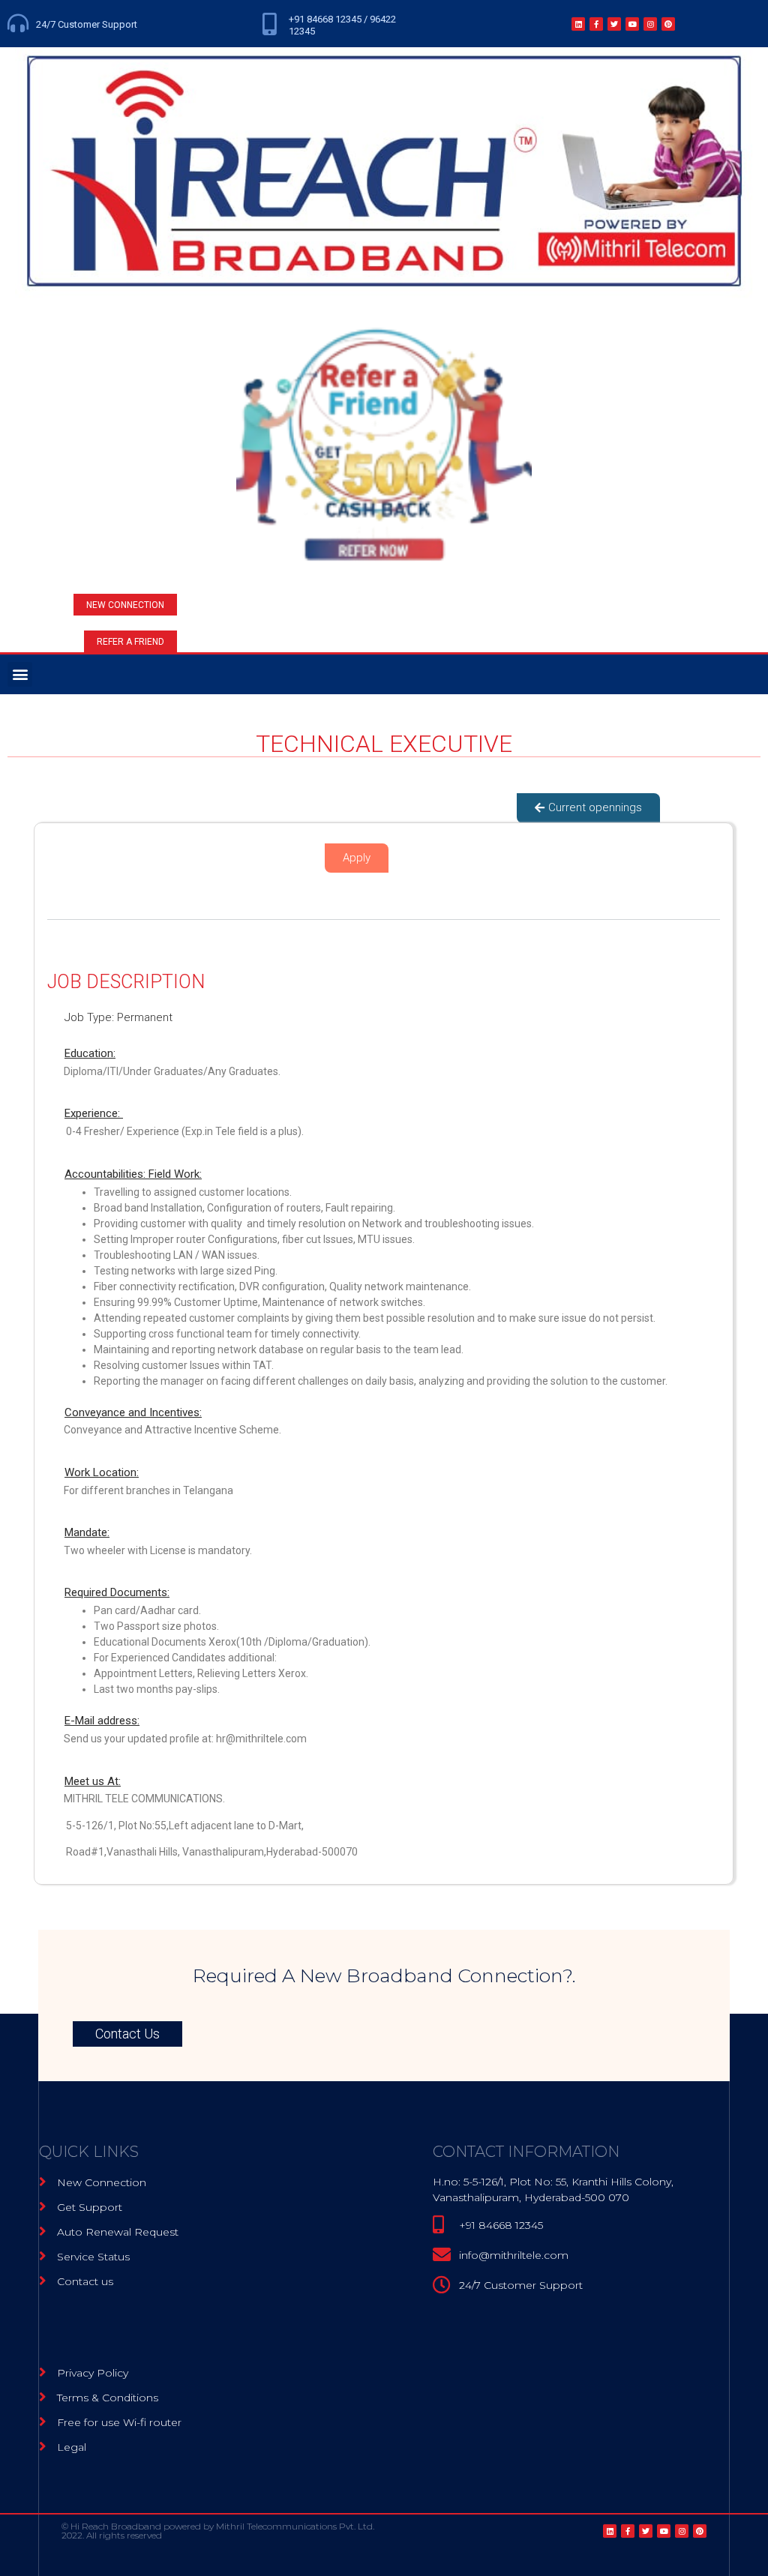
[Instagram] (650, 24)
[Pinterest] (668, 24)
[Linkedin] (578, 24)
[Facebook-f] (596, 24)
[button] (125, 605)
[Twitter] (614, 24)
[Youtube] (632, 24)
